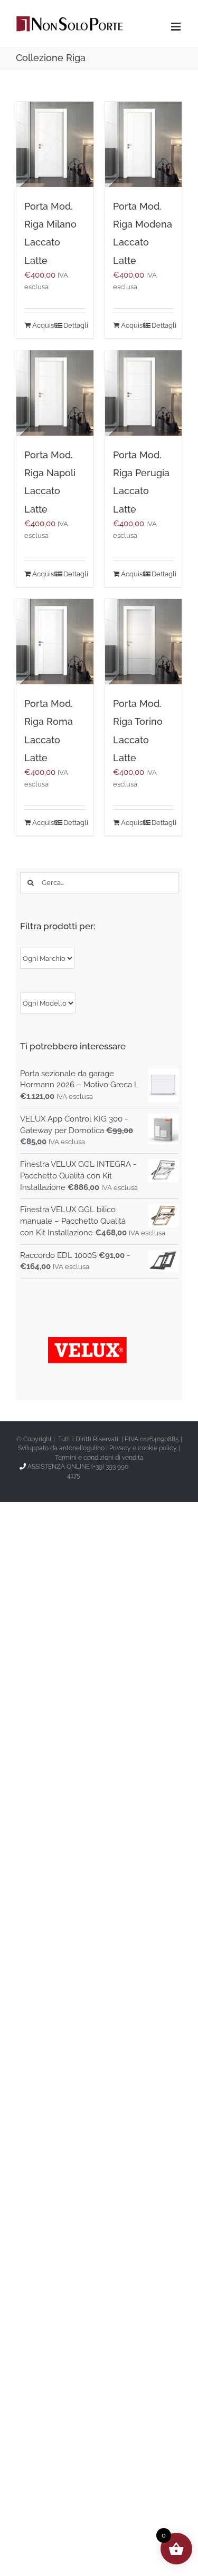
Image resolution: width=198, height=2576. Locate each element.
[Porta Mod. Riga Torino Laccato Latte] (144, 642)
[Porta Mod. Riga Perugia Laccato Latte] (144, 393)
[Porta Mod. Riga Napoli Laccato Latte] (55, 393)
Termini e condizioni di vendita (99, 1458)
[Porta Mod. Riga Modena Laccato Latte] (144, 144)
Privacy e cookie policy (143, 1448)
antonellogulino (82, 1448)
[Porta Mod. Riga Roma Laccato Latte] (55, 642)
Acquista (43, 325)
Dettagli (74, 325)
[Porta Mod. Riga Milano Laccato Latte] (55, 144)
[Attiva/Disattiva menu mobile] (177, 27)
